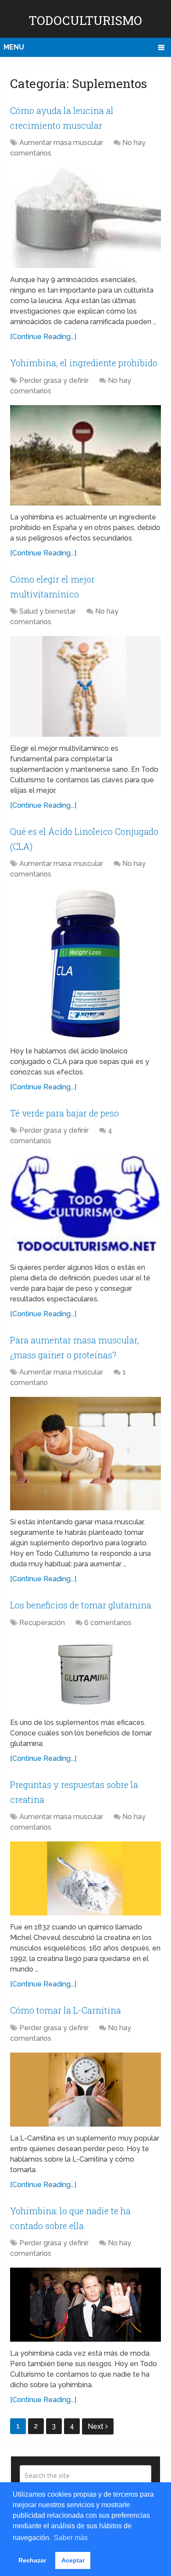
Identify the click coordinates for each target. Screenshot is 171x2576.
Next (96, 2426)
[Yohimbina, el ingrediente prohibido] (85, 456)
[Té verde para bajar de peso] (85, 1205)
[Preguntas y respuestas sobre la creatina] (85, 1878)
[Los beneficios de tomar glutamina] (85, 1674)
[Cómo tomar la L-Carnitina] (85, 2090)
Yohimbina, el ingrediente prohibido (84, 363)
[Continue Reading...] (43, 337)
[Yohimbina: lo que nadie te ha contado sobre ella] (85, 2305)
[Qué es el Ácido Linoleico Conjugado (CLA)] (85, 964)
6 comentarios (108, 1623)
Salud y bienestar (48, 611)
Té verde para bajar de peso (64, 1113)
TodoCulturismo (85, 20)
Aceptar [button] (73, 2560)
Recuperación (42, 1623)
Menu (14, 47)
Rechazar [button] (32, 2560)
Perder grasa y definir (54, 380)
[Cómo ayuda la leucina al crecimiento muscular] (85, 218)
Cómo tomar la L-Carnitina (66, 2010)
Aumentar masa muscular (61, 143)
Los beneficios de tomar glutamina (81, 1605)
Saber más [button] (71, 2538)
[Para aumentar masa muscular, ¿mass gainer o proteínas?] (85, 1454)
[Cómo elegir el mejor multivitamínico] (85, 686)
